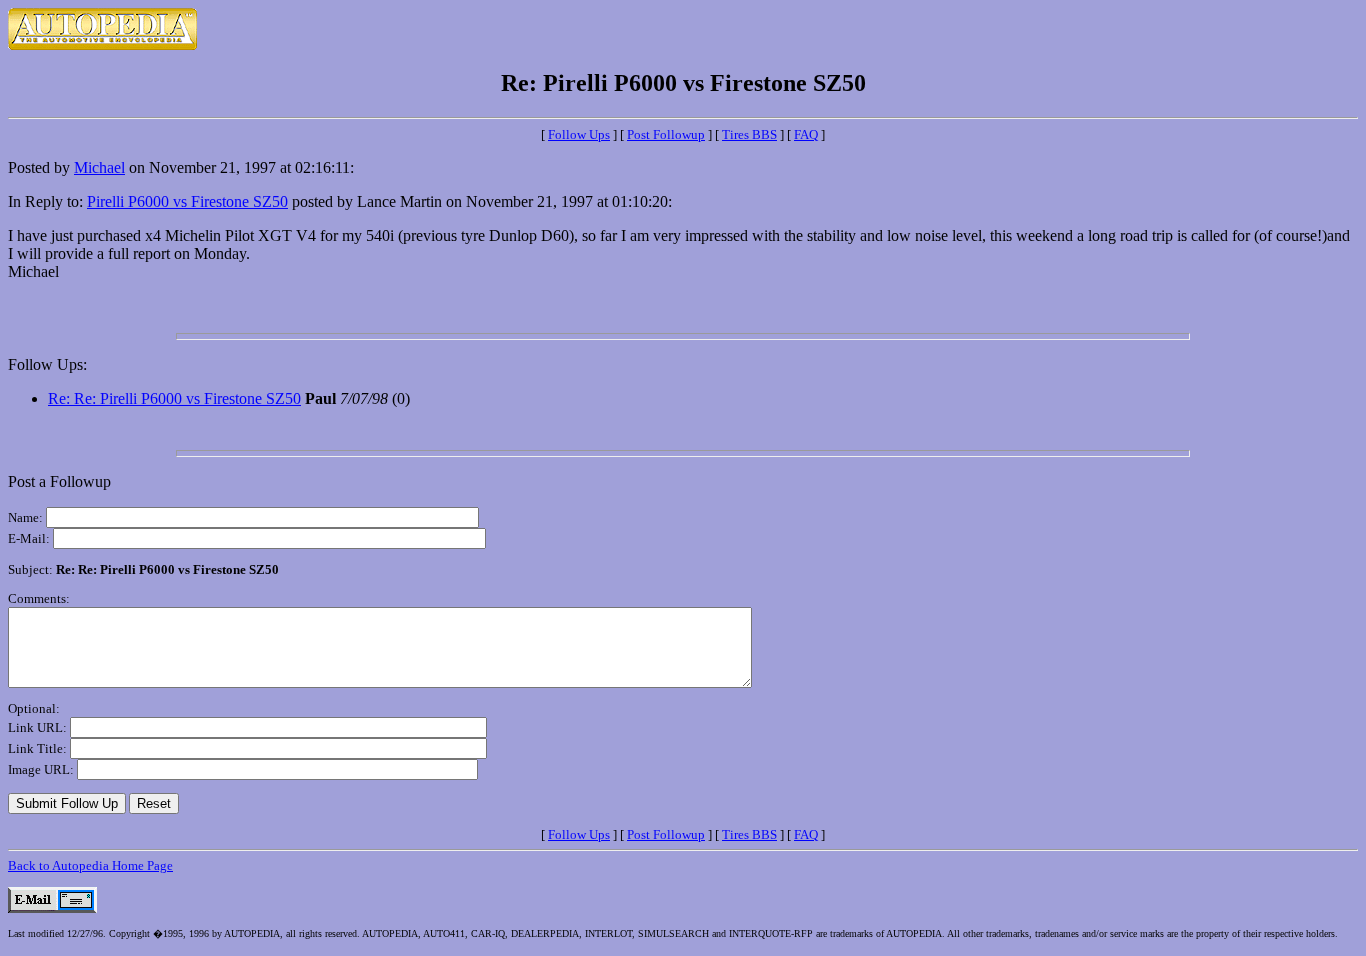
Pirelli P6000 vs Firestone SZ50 (187, 201)
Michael (99, 167)
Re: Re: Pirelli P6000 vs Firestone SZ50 (174, 398)
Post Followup (666, 134)
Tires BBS (749, 134)
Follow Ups (579, 134)
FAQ (806, 134)
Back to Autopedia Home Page (90, 865)
